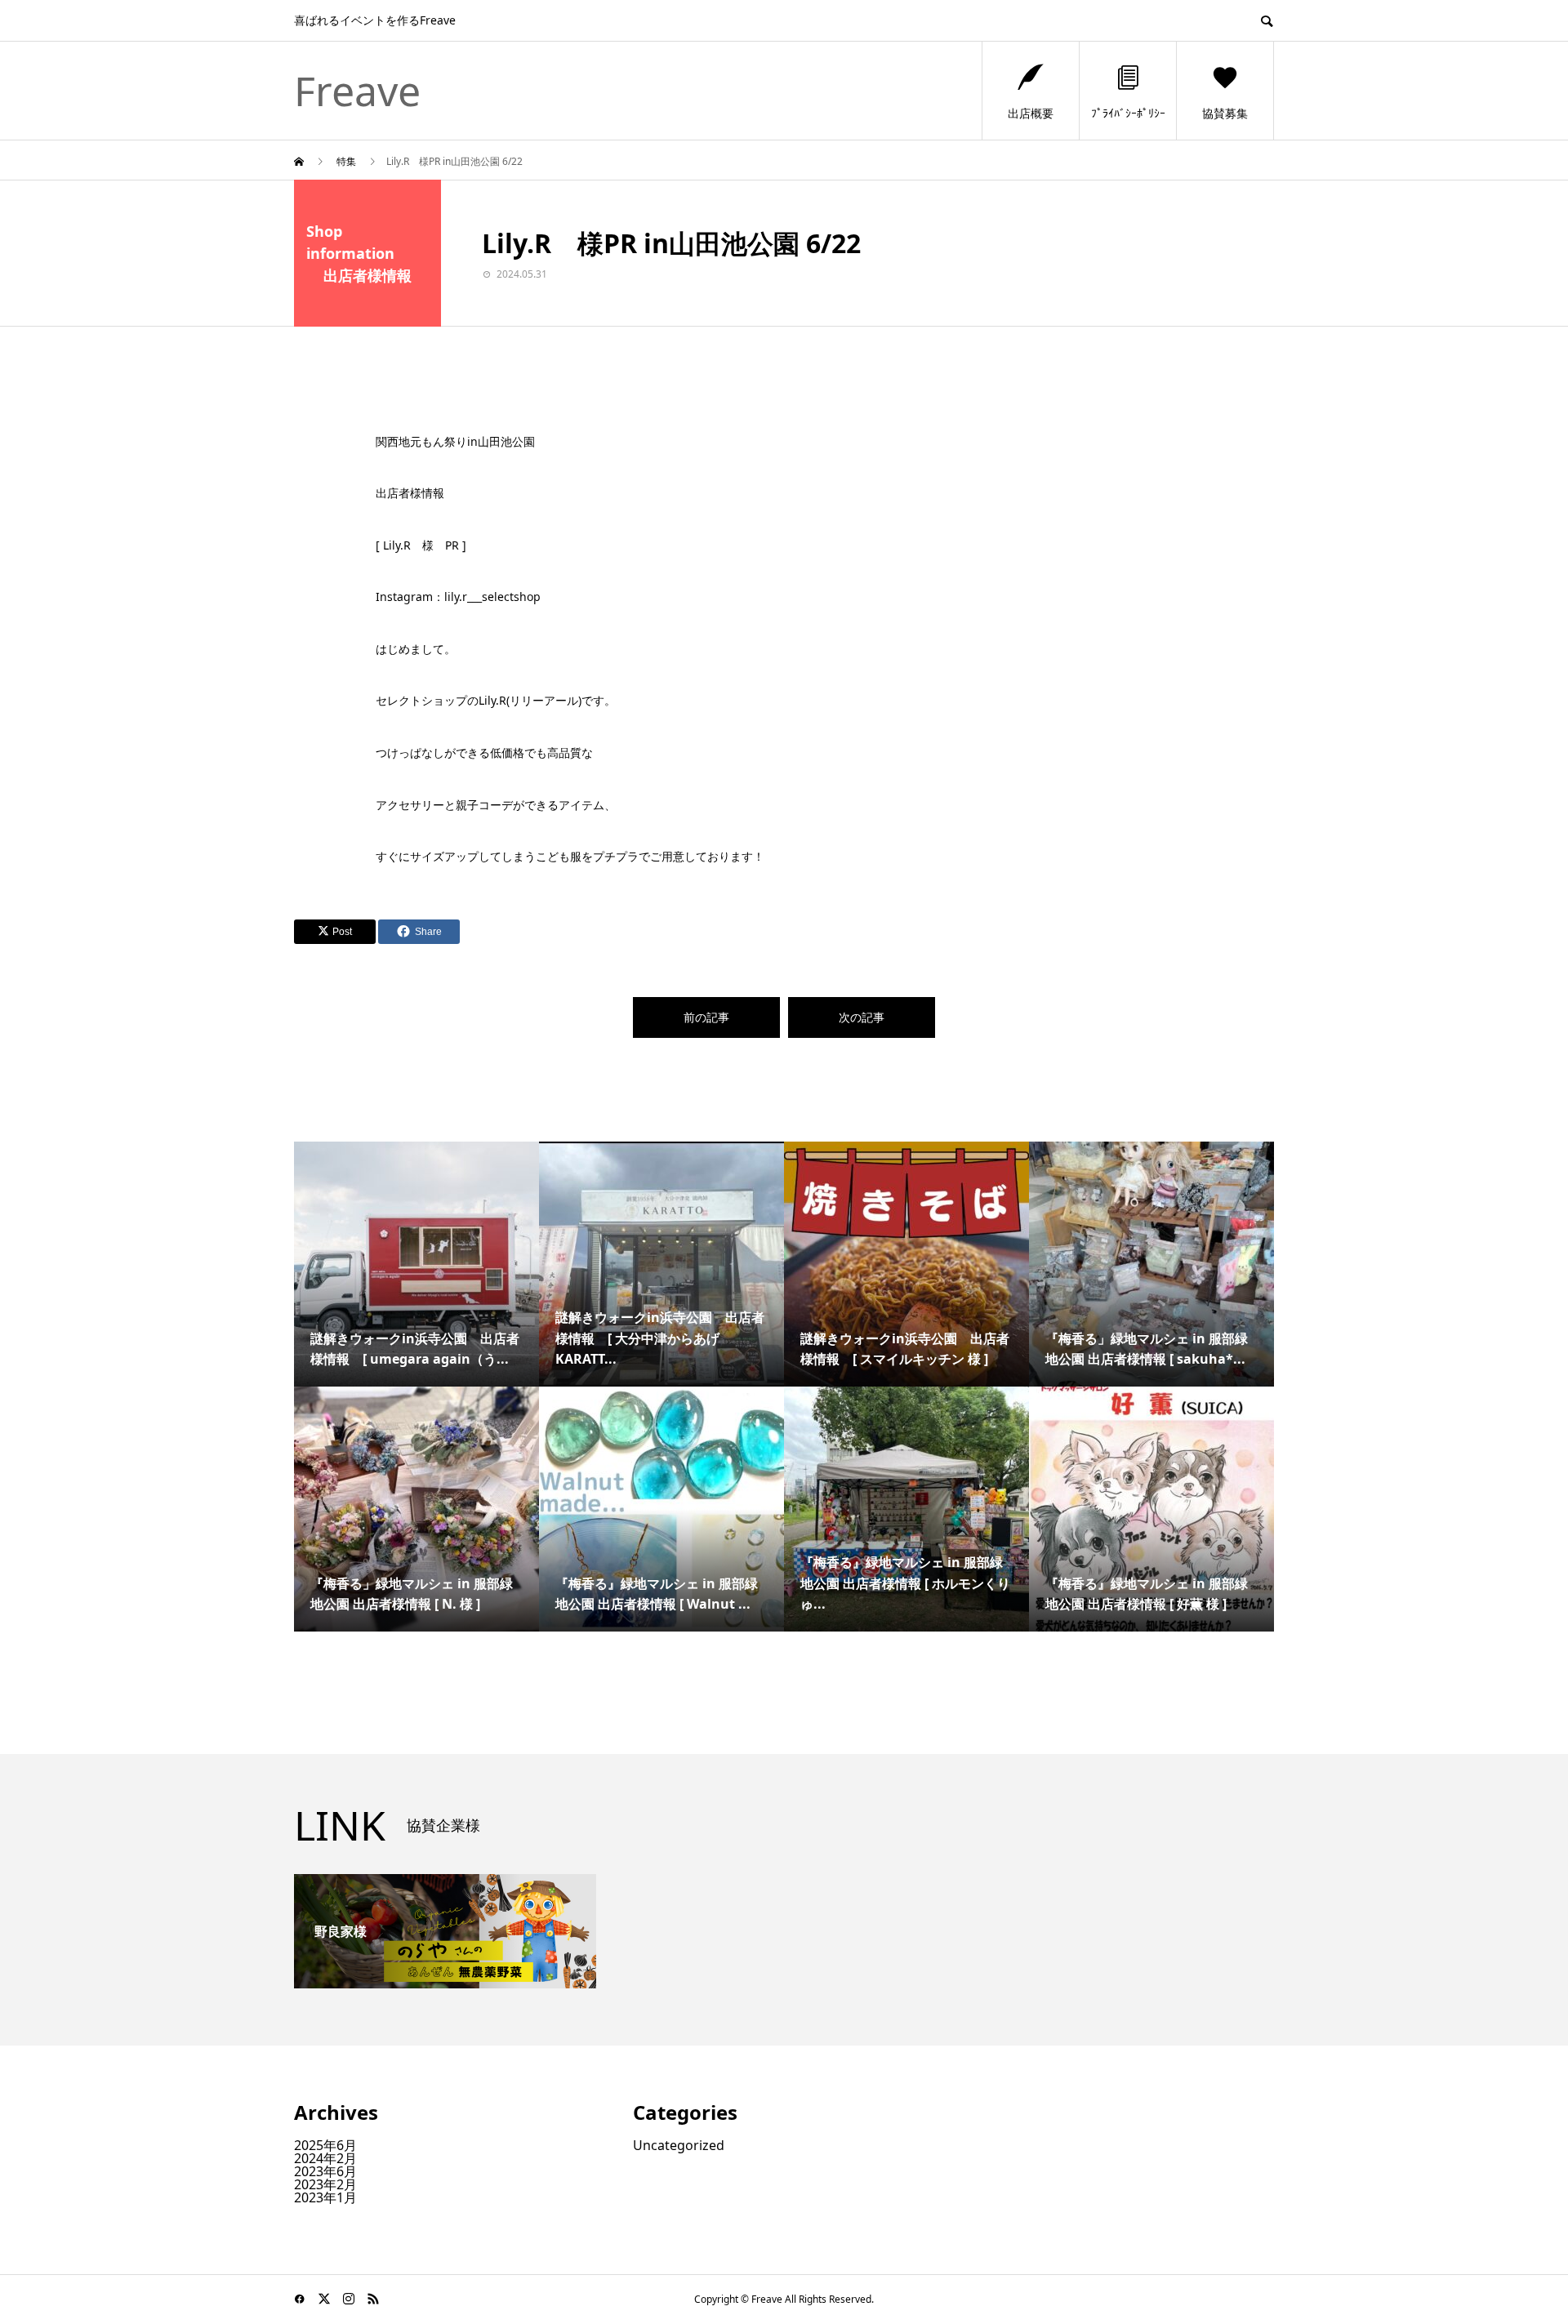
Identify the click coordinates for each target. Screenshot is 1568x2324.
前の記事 (706, 1017)
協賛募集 (1225, 113)
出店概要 (1031, 113)
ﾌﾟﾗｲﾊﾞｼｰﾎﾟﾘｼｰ (1128, 113)
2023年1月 (325, 2197)
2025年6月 (325, 2145)
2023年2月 (325, 2184)
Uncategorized (679, 2145)
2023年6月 (325, 2171)
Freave (357, 91)
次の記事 (862, 1017)
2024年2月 (325, 2158)
